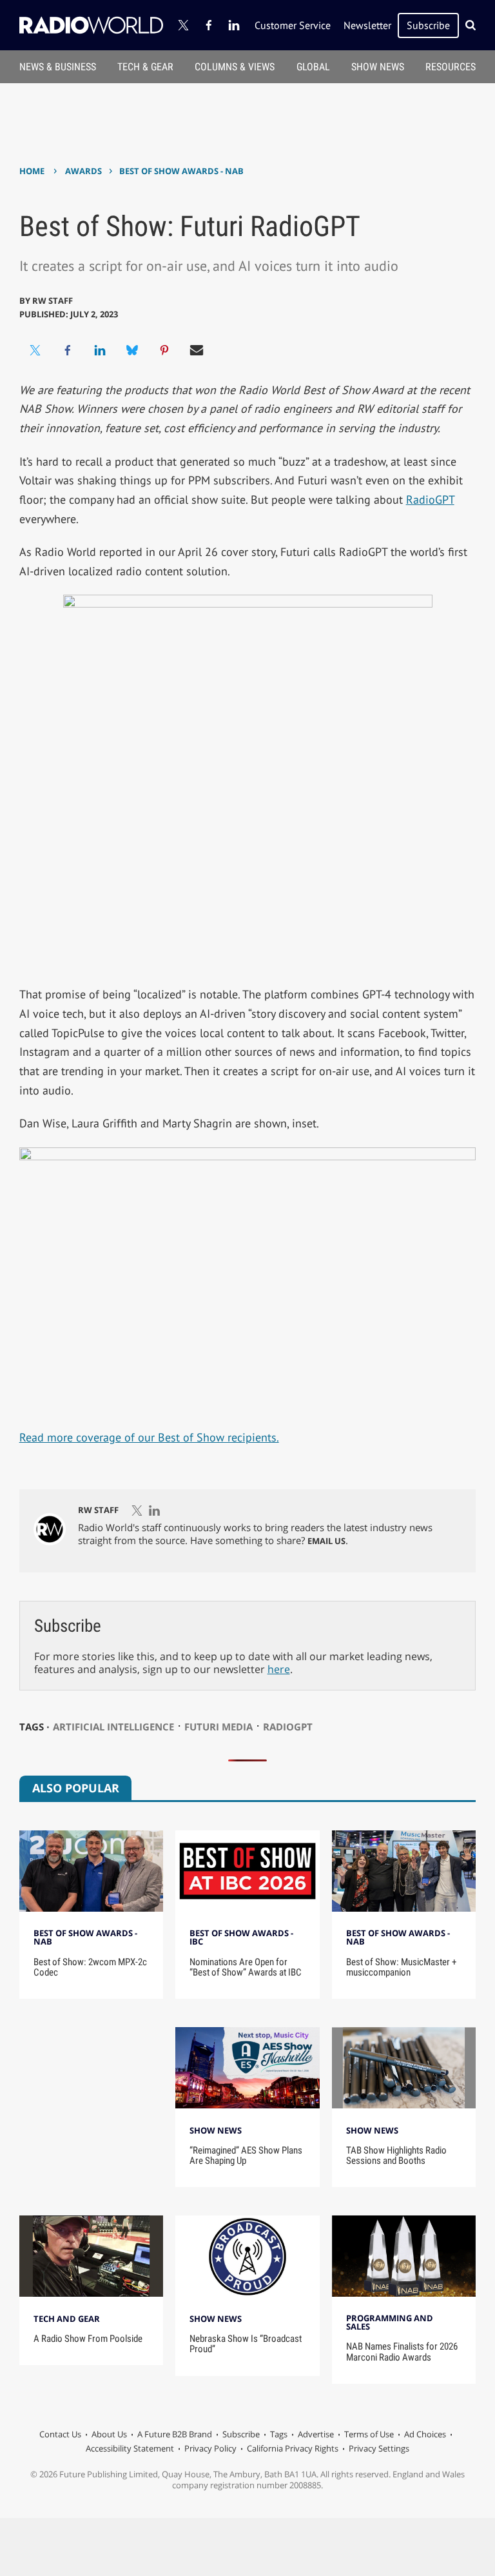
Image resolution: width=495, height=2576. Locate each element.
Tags (279, 2434)
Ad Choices (425, 2434)
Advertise (316, 2434)
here (279, 1669)
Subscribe (428, 25)
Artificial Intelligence (113, 1727)
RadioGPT (430, 500)
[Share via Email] (197, 350)
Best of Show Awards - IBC (241, 1937)
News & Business (58, 67)
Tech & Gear (145, 67)
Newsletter (367, 25)
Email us (326, 1541)
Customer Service (293, 25)
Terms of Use (369, 2434)
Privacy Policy (210, 2448)
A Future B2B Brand (175, 2434)
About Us (109, 2434)
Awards (83, 171)
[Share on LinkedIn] (100, 350)
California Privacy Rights (293, 2448)
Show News (378, 67)
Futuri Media (218, 1727)
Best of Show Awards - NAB (181, 171)
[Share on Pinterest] (164, 350)
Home (32, 171)
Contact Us (60, 2434)
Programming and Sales (390, 2322)
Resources (451, 67)
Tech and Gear (67, 2319)
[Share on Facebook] (68, 350)
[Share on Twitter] (35, 350)
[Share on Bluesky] (132, 350)
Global (313, 67)
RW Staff (53, 301)
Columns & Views (235, 67)
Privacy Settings (379, 2448)
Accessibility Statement (130, 2448)
